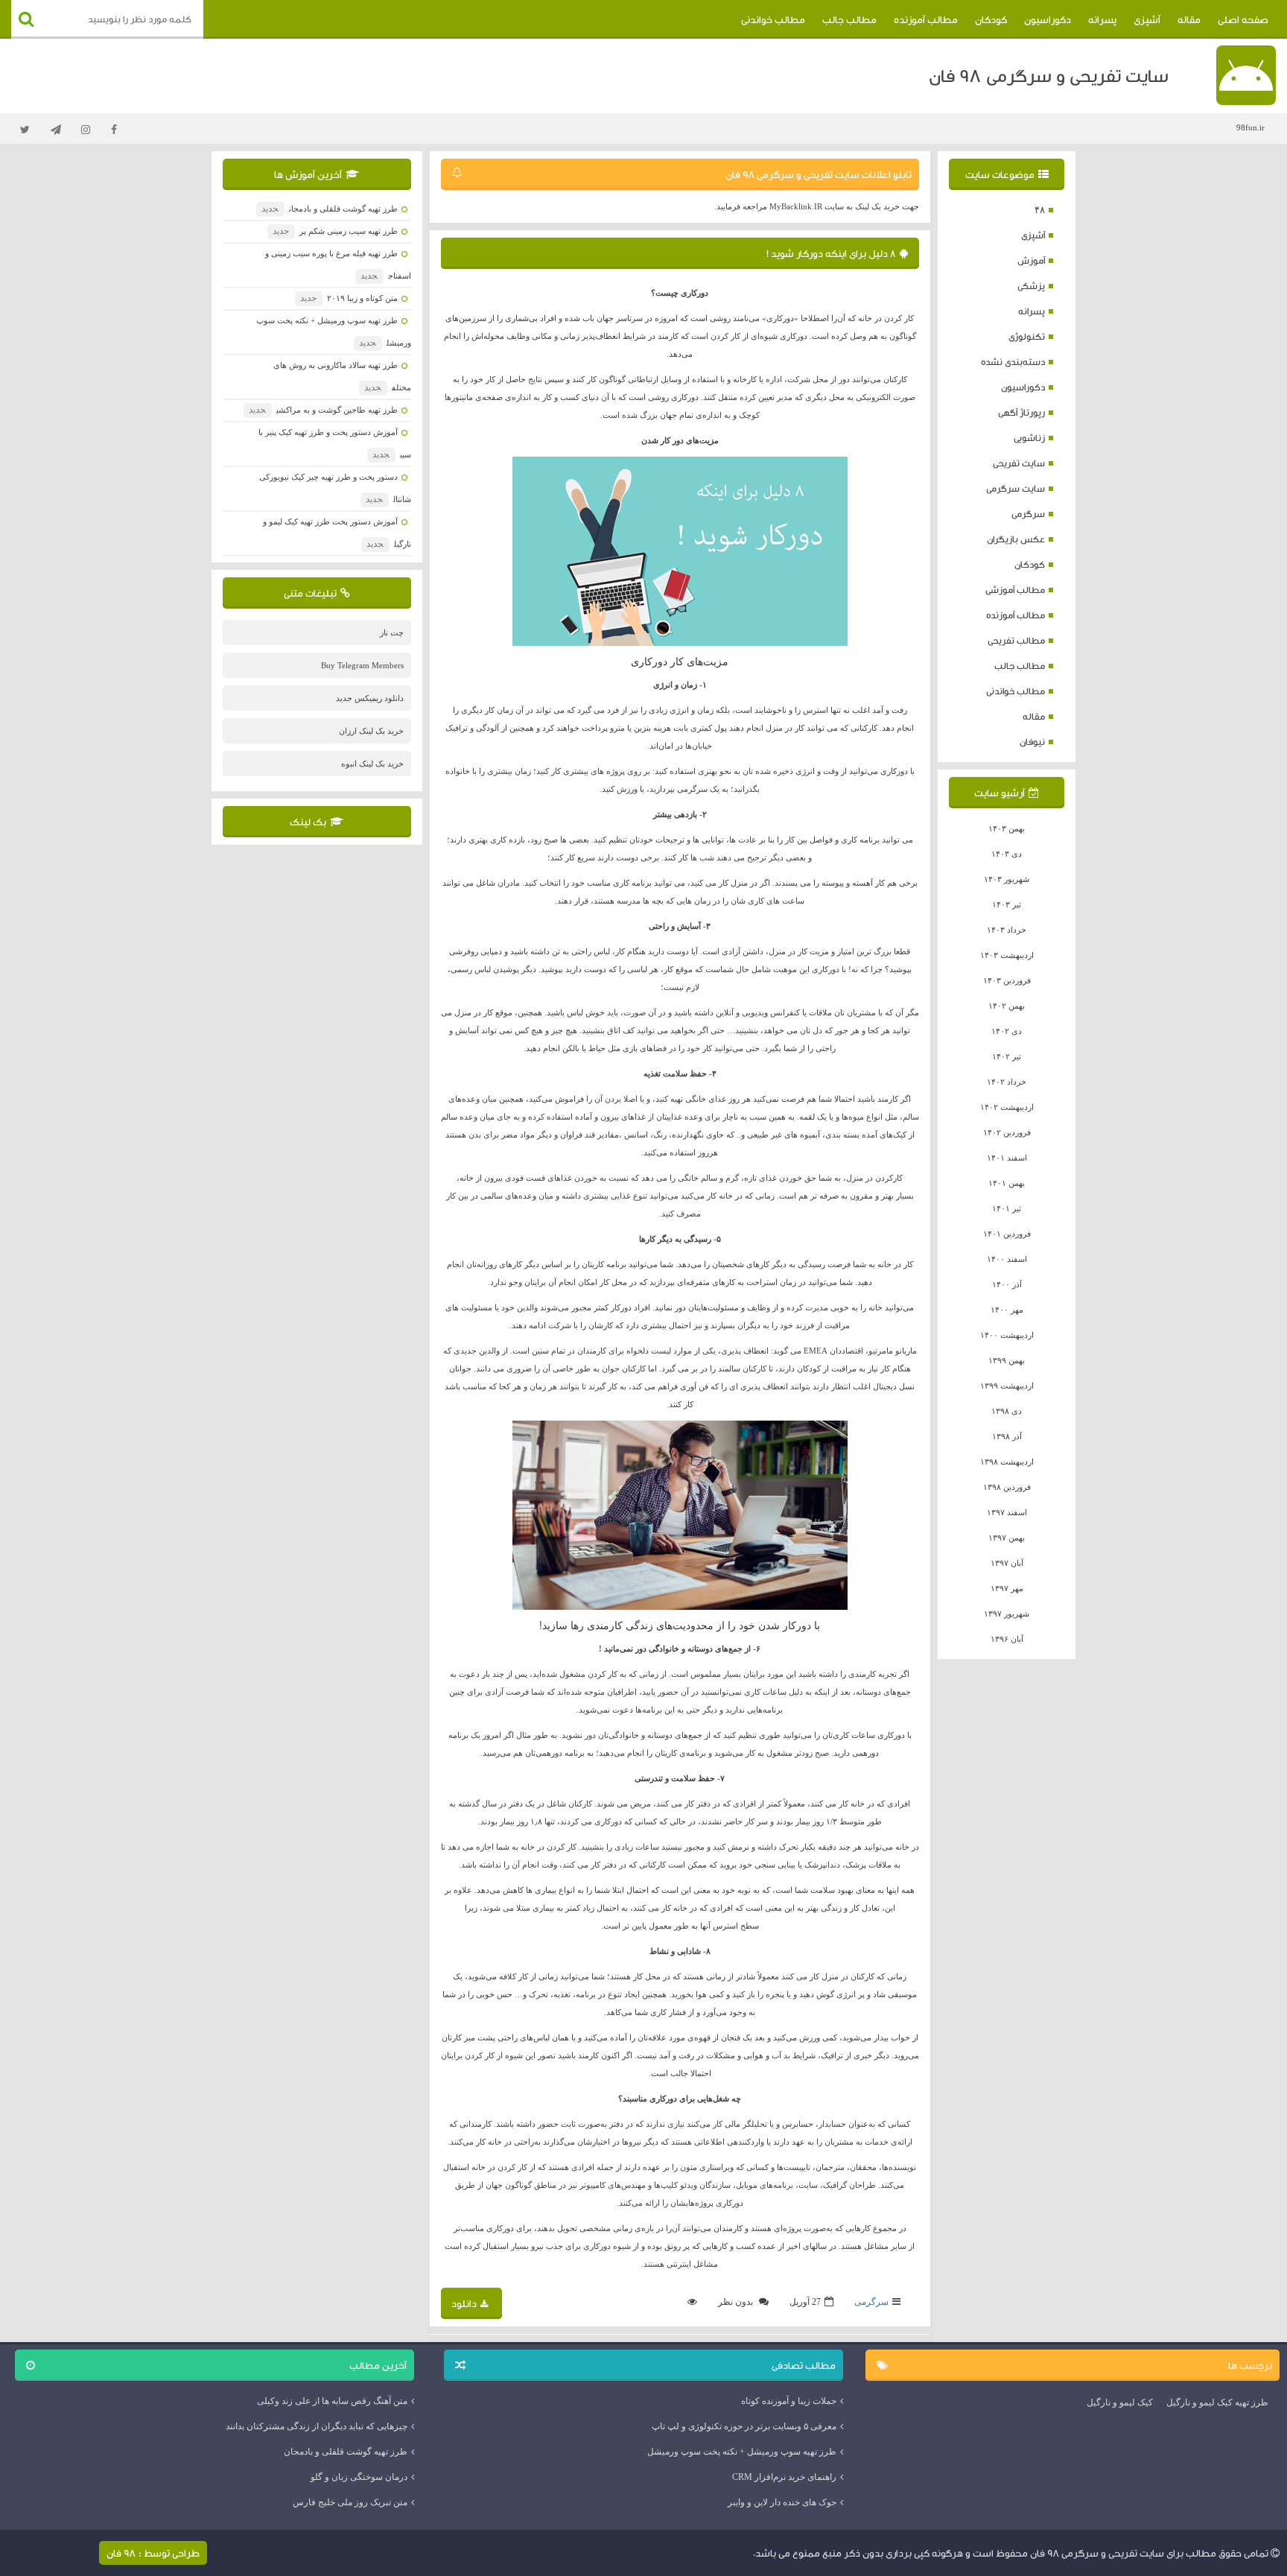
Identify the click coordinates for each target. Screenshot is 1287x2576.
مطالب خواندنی (773, 19)
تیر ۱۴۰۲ (1007, 1056)
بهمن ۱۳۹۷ (1007, 1538)
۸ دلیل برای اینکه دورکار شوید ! (831, 253)
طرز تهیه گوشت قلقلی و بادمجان (329, 209)
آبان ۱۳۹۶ (1007, 1639)
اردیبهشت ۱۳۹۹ (1007, 1386)
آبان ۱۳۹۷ (1007, 1563)
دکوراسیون (1048, 19)
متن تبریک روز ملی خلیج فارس (350, 2502)
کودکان (991, 19)
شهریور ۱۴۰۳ (1007, 879)
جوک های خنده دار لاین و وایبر (782, 2502)
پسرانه (1102, 19)
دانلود (464, 2303)
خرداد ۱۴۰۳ (1007, 930)
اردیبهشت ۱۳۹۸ (1007, 1462)
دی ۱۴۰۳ (1007, 854)
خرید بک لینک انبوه (372, 764)
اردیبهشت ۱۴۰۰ (1007, 1335)
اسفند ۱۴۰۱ (1007, 1158)
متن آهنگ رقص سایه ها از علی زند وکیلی (332, 2401)
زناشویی (1029, 438)
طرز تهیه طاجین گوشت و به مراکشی (323, 410)
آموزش (1031, 260)
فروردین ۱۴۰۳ (1007, 980)
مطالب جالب (849, 19)
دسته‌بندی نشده (1013, 362)
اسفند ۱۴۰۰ (1007, 1259)
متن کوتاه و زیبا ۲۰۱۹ (349, 298)
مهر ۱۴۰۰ (1007, 1310)
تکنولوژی (1027, 336)
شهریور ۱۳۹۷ (1007, 1614)
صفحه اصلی (1243, 19)
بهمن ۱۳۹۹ (1007, 1360)
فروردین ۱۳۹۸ (1007, 1487)
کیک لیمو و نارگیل (1120, 2402)
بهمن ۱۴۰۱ (1007, 1183)
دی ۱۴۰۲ (1007, 1031)
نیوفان (1032, 742)
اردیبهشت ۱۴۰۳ (1007, 955)
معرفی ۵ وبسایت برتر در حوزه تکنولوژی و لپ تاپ (744, 2426)
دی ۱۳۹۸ (1007, 1411)
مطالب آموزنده (926, 19)
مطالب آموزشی (1015, 590)
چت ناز (392, 632)
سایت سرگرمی (1016, 488)
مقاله (1189, 19)
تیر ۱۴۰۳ (1007, 904)
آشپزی (1147, 19)
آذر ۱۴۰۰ (1007, 1284)
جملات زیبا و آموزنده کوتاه (789, 2401)
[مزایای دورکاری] (680, 551)
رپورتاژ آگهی (1021, 412)
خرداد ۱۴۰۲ (1007, 1082)
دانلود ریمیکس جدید (370, 698)
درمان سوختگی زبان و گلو (359, 2477)
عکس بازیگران (1016, 539)
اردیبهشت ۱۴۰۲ (1007, 1107)
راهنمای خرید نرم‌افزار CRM (784, 2477)
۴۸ (1040, 210)
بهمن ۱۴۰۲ (1007, 1006)
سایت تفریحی (1019, 463)
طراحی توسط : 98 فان (153, 2553)
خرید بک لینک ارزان (371, 731)
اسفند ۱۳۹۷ (1007, 1512)
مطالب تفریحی (1016, 640)
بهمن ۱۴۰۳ (1007, 828)
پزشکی (1031, 286)
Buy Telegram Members (362, 665)
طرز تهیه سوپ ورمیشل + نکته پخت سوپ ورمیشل (742, 2452)
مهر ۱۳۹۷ (1007, 1588)
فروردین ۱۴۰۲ (1007, 1132)
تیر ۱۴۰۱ (1007, 1208)
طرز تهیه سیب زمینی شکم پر (335, 231)
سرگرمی (1028, 514)
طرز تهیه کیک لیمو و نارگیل (1217, 2402)
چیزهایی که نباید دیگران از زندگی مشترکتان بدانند (317, 2426)
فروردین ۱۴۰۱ (1007, 1234)
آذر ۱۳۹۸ (1007, 1436)
